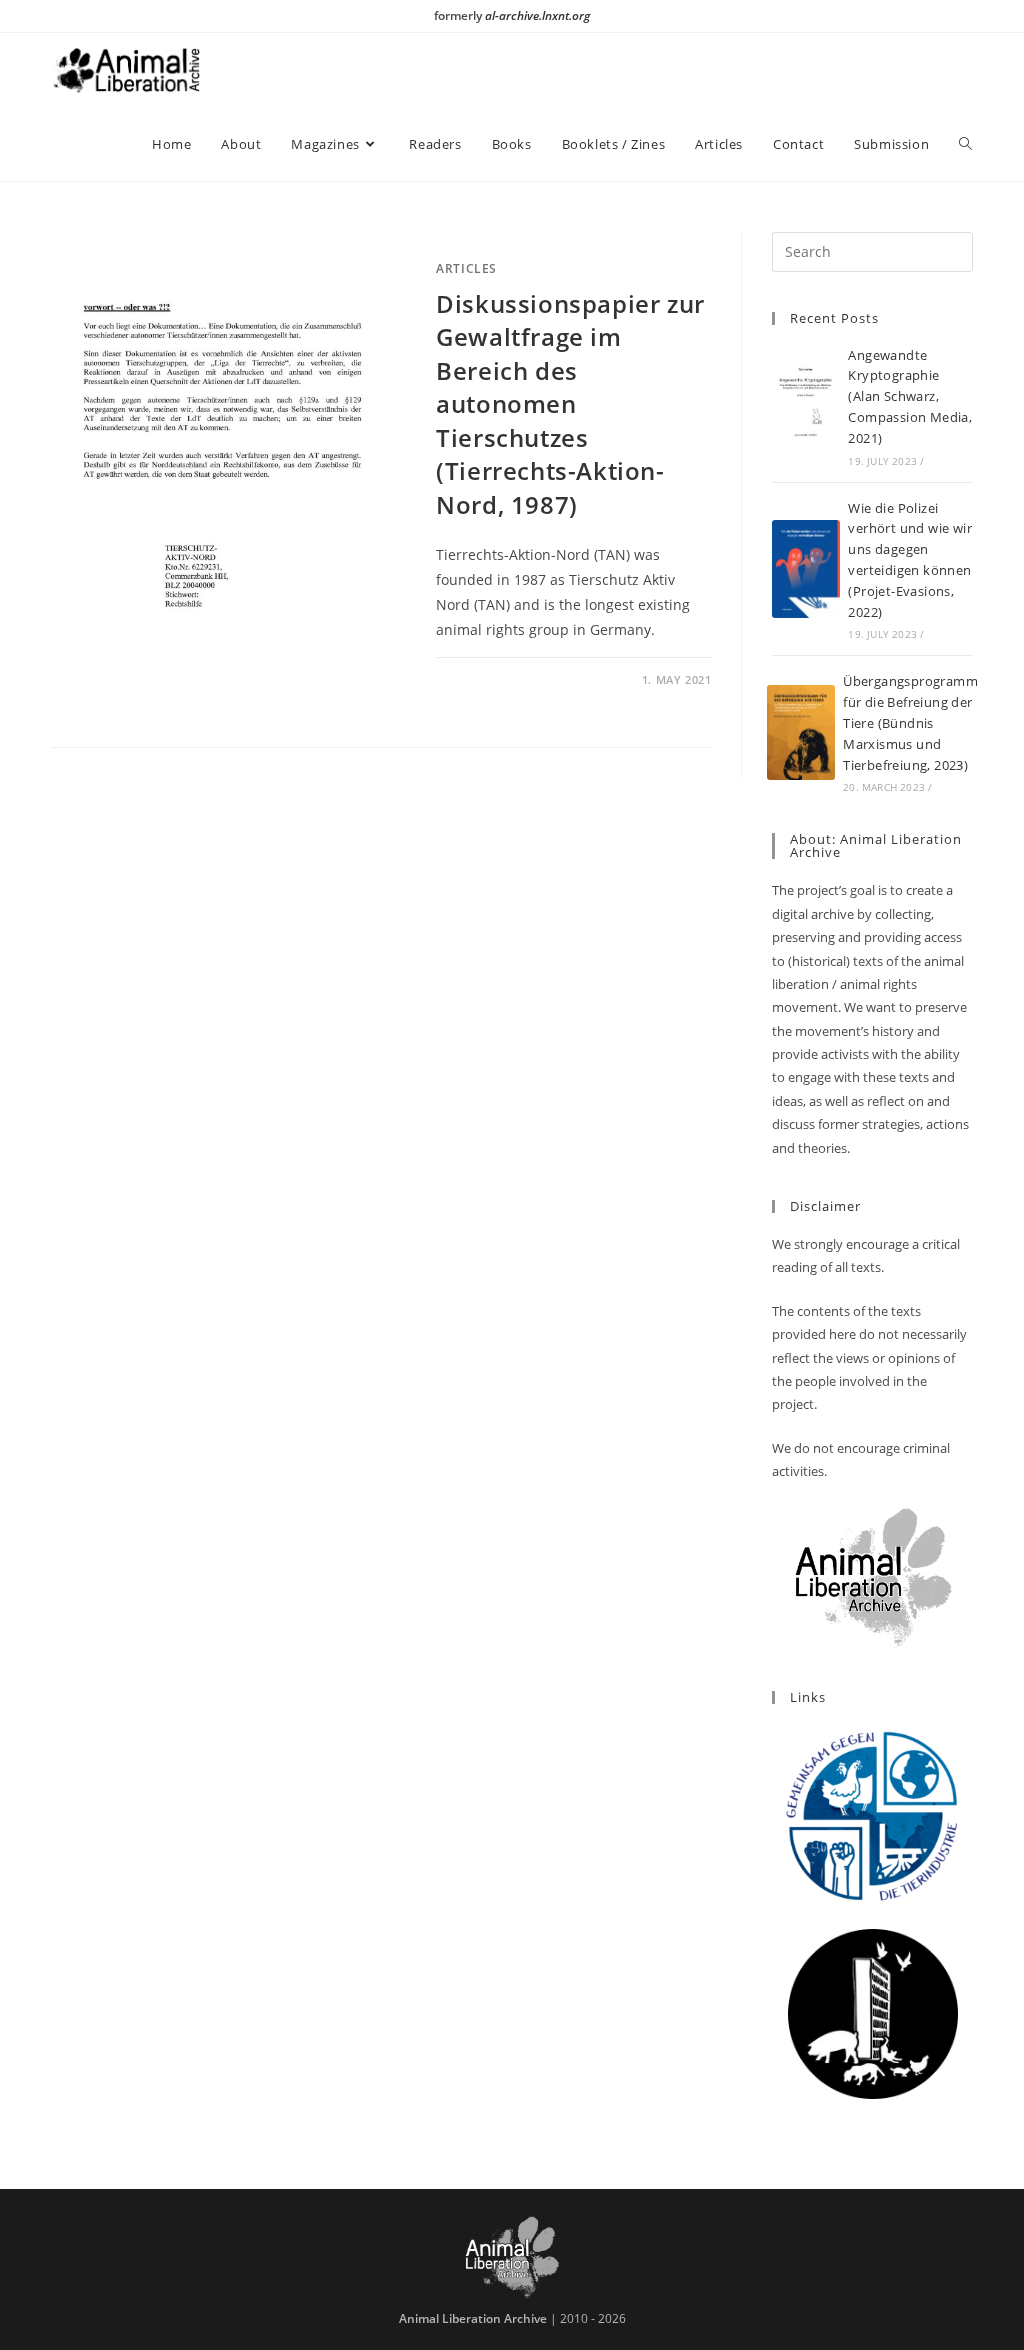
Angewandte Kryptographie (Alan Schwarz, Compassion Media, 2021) (910, 396)
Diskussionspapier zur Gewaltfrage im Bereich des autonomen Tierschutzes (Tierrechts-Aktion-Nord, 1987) (570, 404)
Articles (466, 268)
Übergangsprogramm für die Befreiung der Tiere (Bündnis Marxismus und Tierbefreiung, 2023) (910, 722)
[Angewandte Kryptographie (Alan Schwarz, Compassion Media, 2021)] (806, 405)
